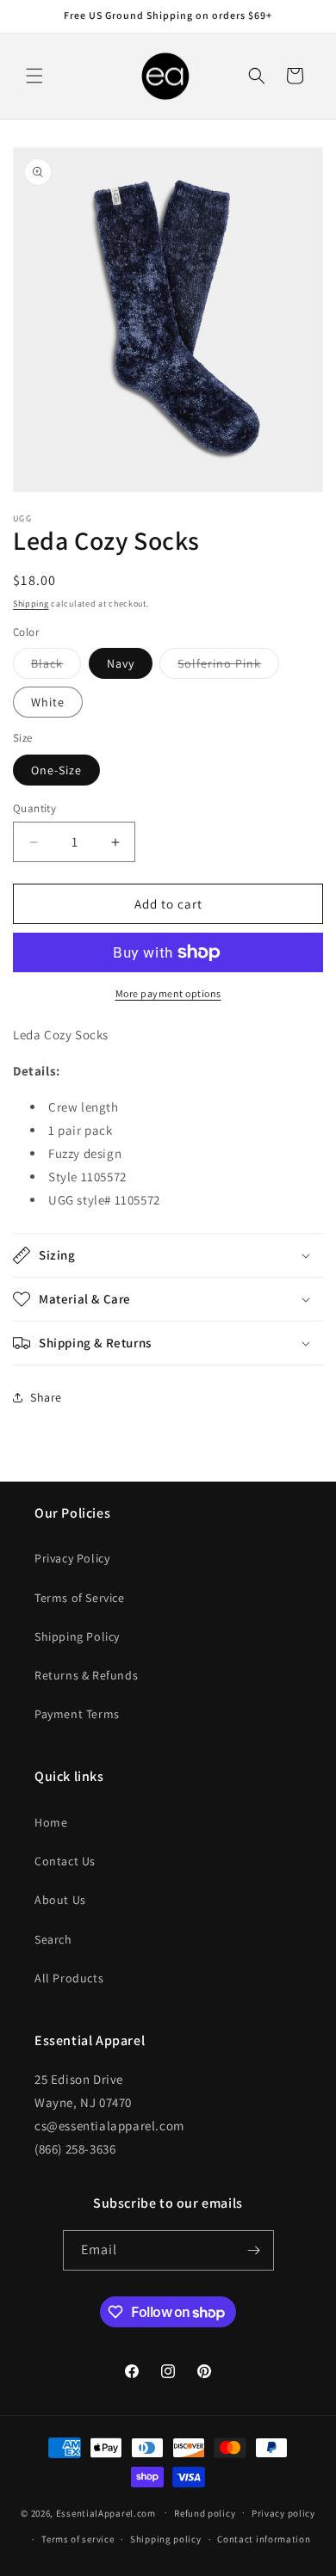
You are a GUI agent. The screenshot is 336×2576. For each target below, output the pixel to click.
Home (51, 1822)
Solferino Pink (228, 667)
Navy (121, 663)
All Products (69, 1978)
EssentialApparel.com (106, 2512)
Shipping (31, 604)
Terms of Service (80, 1598)
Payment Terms (77, 1714)
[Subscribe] (254, 2250)
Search (53, 1939)
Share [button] (46, 1397)
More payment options (168, 993)
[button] (34, 76)
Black (56, 667)
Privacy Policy (72, 1558)
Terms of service (78, 2539)
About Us (60, 1900)
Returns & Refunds (86, 1675)
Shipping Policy (77, 1636)
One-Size (56, 770)
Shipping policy (166, 2539)
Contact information (264, 2539)
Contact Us (65, 1861)
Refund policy (205, 2513)
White (48, 702)
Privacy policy (283, 2513)
